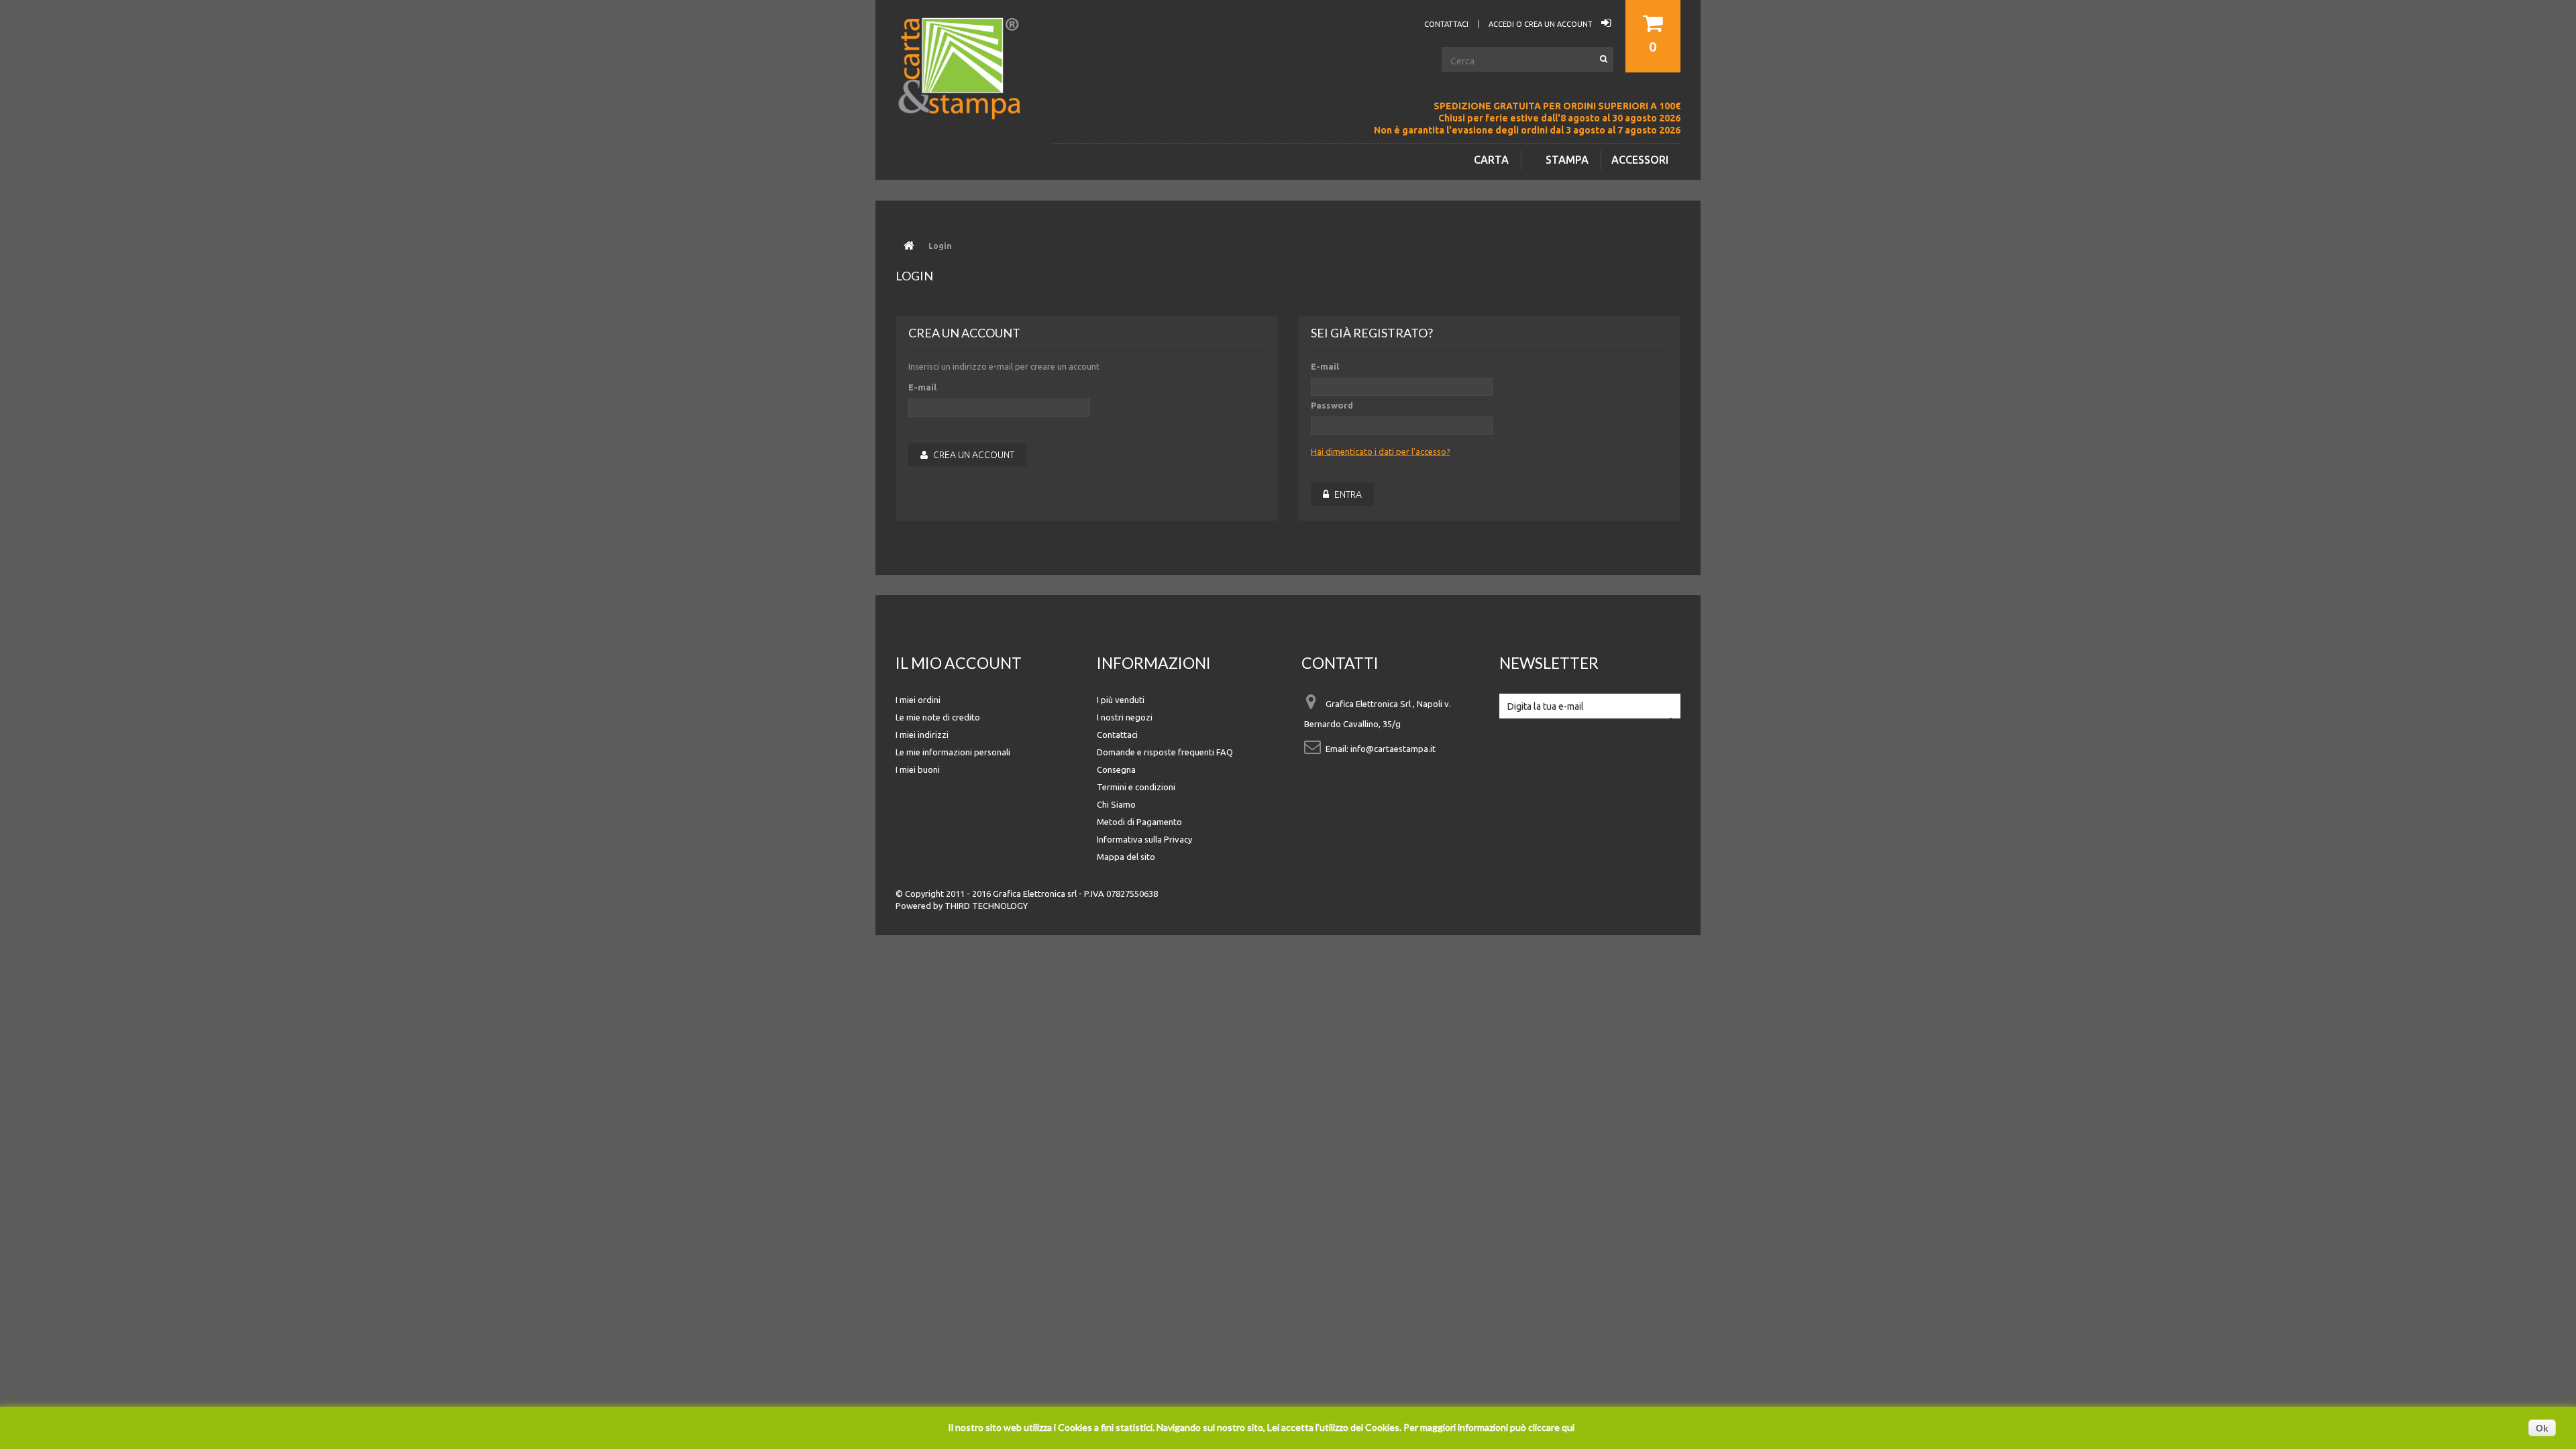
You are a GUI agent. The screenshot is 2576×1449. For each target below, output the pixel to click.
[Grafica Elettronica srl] (966, 90)
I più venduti (1121, 700)
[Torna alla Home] (909, 246)
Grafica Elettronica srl (1035, 894)
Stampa (1567, 160)
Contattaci (1117, 735)
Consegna (1116, 769)
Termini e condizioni (1136, 787)
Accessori (1640, 160)
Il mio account (959, 663)
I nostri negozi (1125, 717)
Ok (2542, 1428)
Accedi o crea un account (1542, 24)
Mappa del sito (1126, 857)
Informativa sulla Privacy (1144, 839)
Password (1332, 405)
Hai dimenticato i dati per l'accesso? (1381, 451)
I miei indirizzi (922, 735)
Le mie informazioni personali (953, 752)
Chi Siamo (1116, 804)
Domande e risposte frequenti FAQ (1165, 752)
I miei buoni (918, 769)
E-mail (922, 387)
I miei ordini (918, 700)
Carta (1491, 160)
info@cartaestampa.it (1393, 749)
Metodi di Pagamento (1139, 822)
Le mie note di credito (938, 717)
